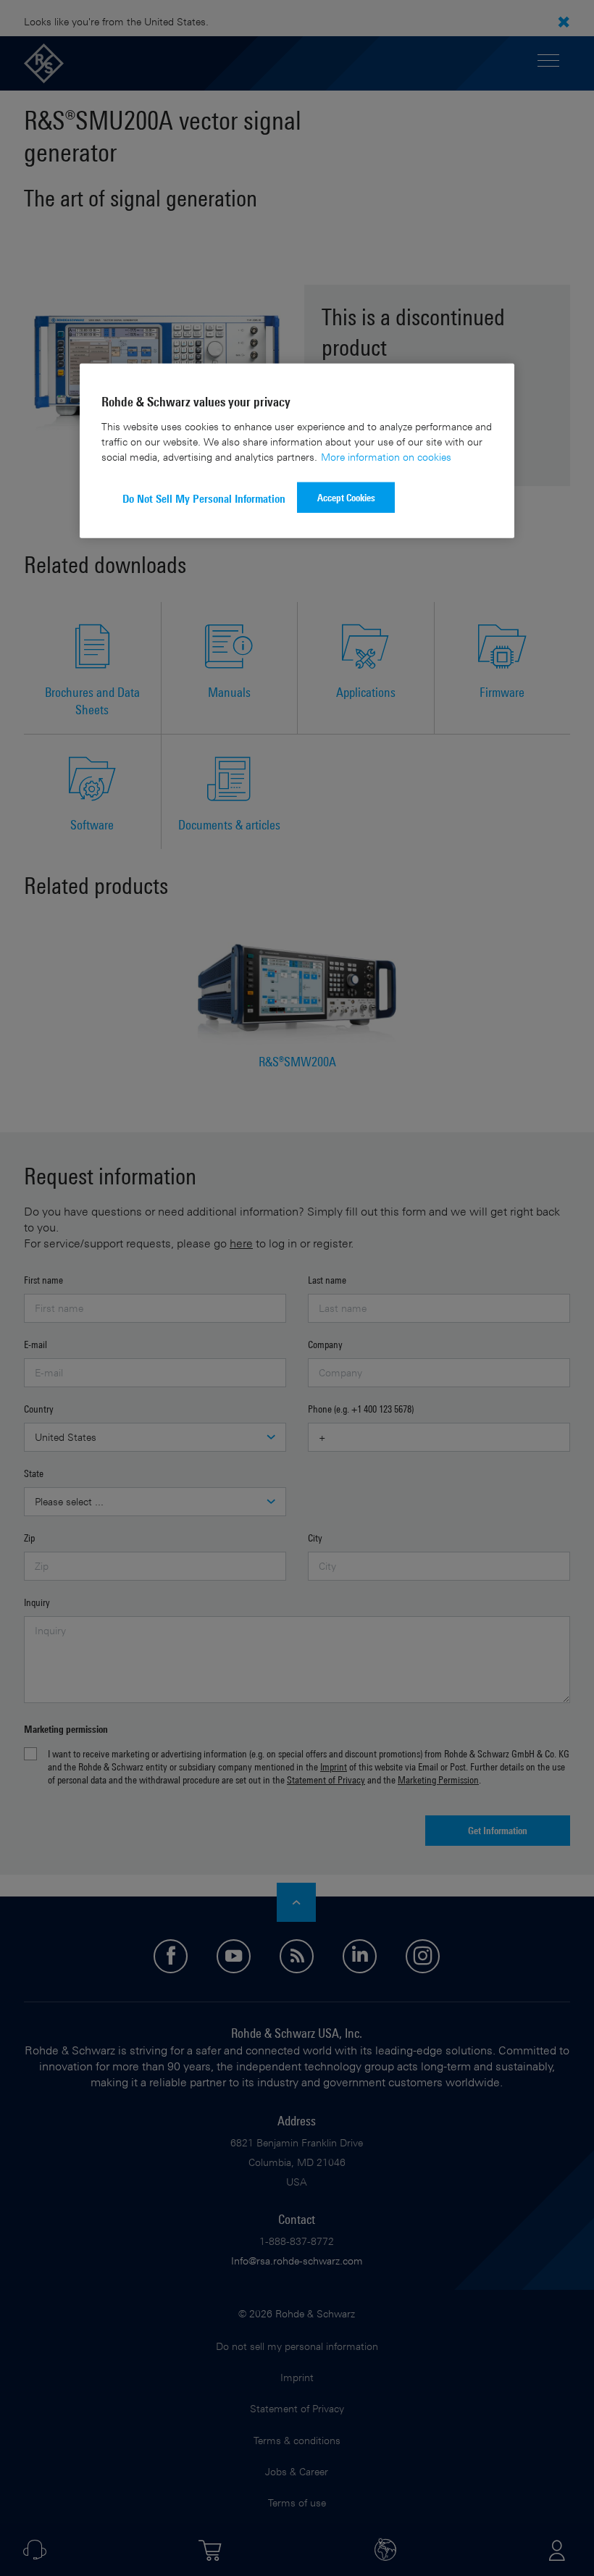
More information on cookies (386, 456)
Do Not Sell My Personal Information (204, 498)
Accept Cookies (346, 497)
